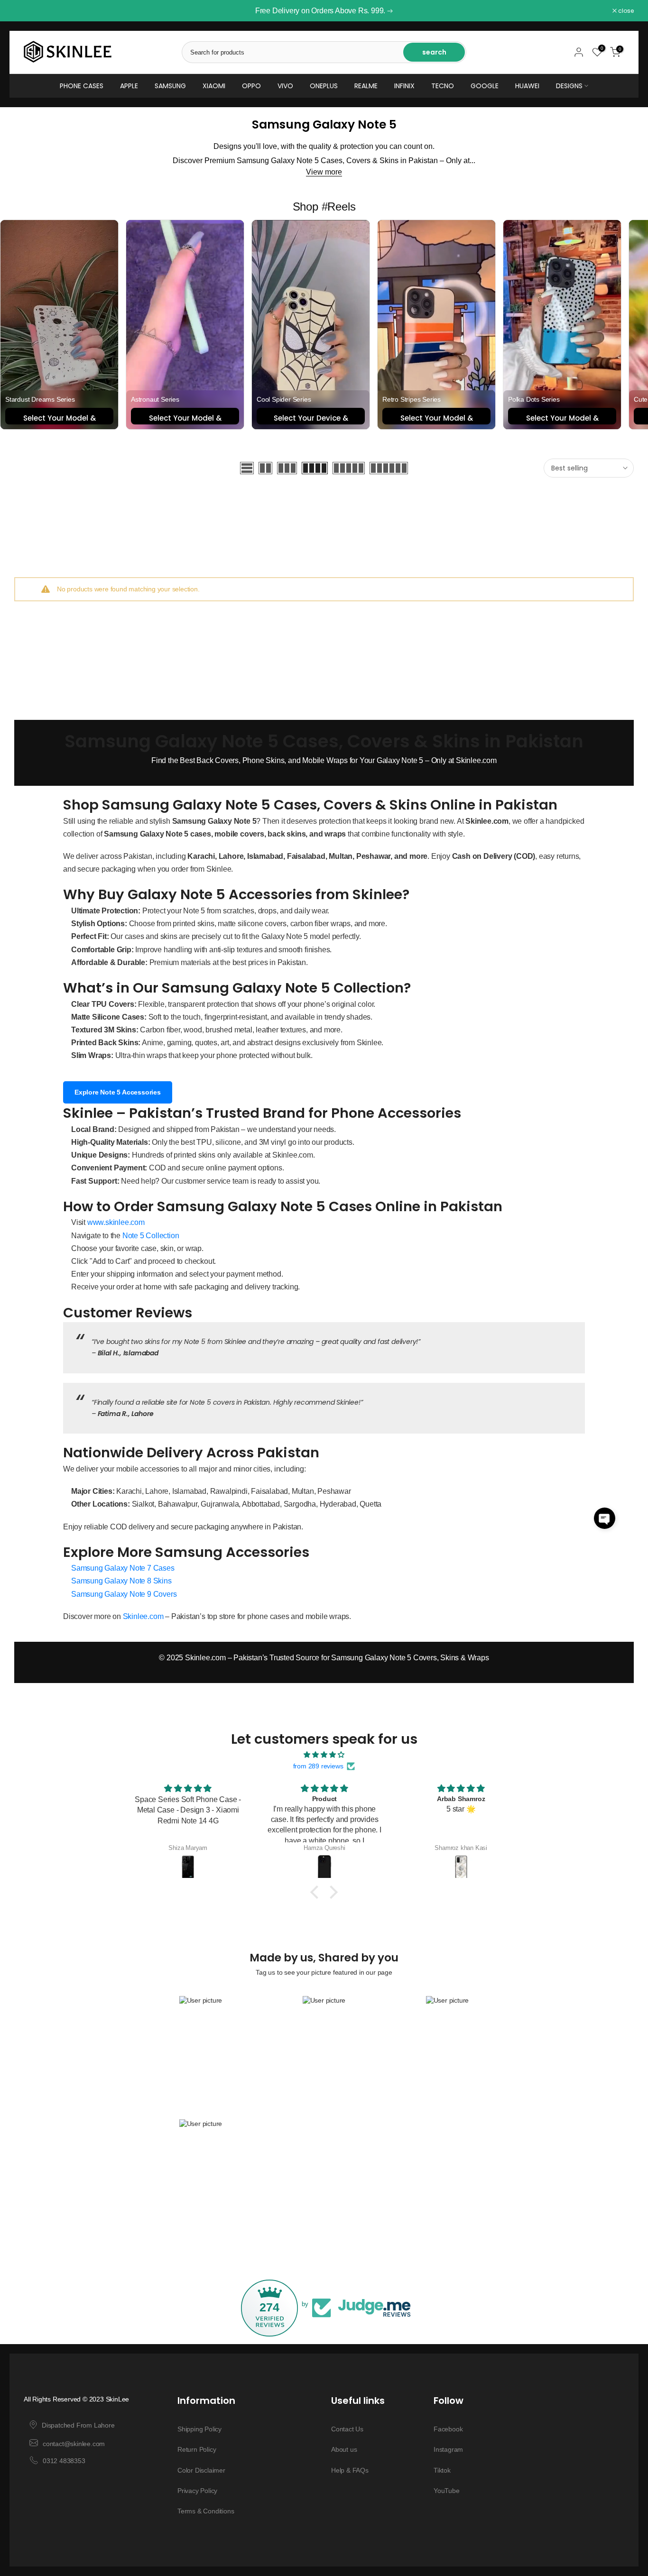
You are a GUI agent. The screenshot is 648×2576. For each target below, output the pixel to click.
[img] (324, 1755)
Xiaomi (214, 86)
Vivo (285, 86)
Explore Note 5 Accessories (118, 1092)
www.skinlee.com (116, 1222)
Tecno (443, 86)
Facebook (448, 2429)
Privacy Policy (197, 2491)
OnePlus (324, 86)
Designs (569, 86)
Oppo (251, 86)
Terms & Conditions (206, 2511)
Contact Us (347, 2429)
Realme (366, 86)
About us (344, 2449)
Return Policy (197, 2449)
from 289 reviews (318, 1766)
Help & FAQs (350, 2470)
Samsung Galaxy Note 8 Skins (121, 1581)
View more (324, 172)
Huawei (527, 86)
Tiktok (442, 2470)
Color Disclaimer (201, 2470)
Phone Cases (82, 86)
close (27, 11)
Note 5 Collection (151, 1236)
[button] (605, 1518)
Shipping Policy (199, 2429)
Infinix (404, 86)
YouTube (447, 2491)
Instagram (448, 2449)
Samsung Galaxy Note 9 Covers (124, 1594)
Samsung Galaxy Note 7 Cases (123, 1568)
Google (485, 86)
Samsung (170, 86)
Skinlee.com (143, 1616)
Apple (129, 86)
